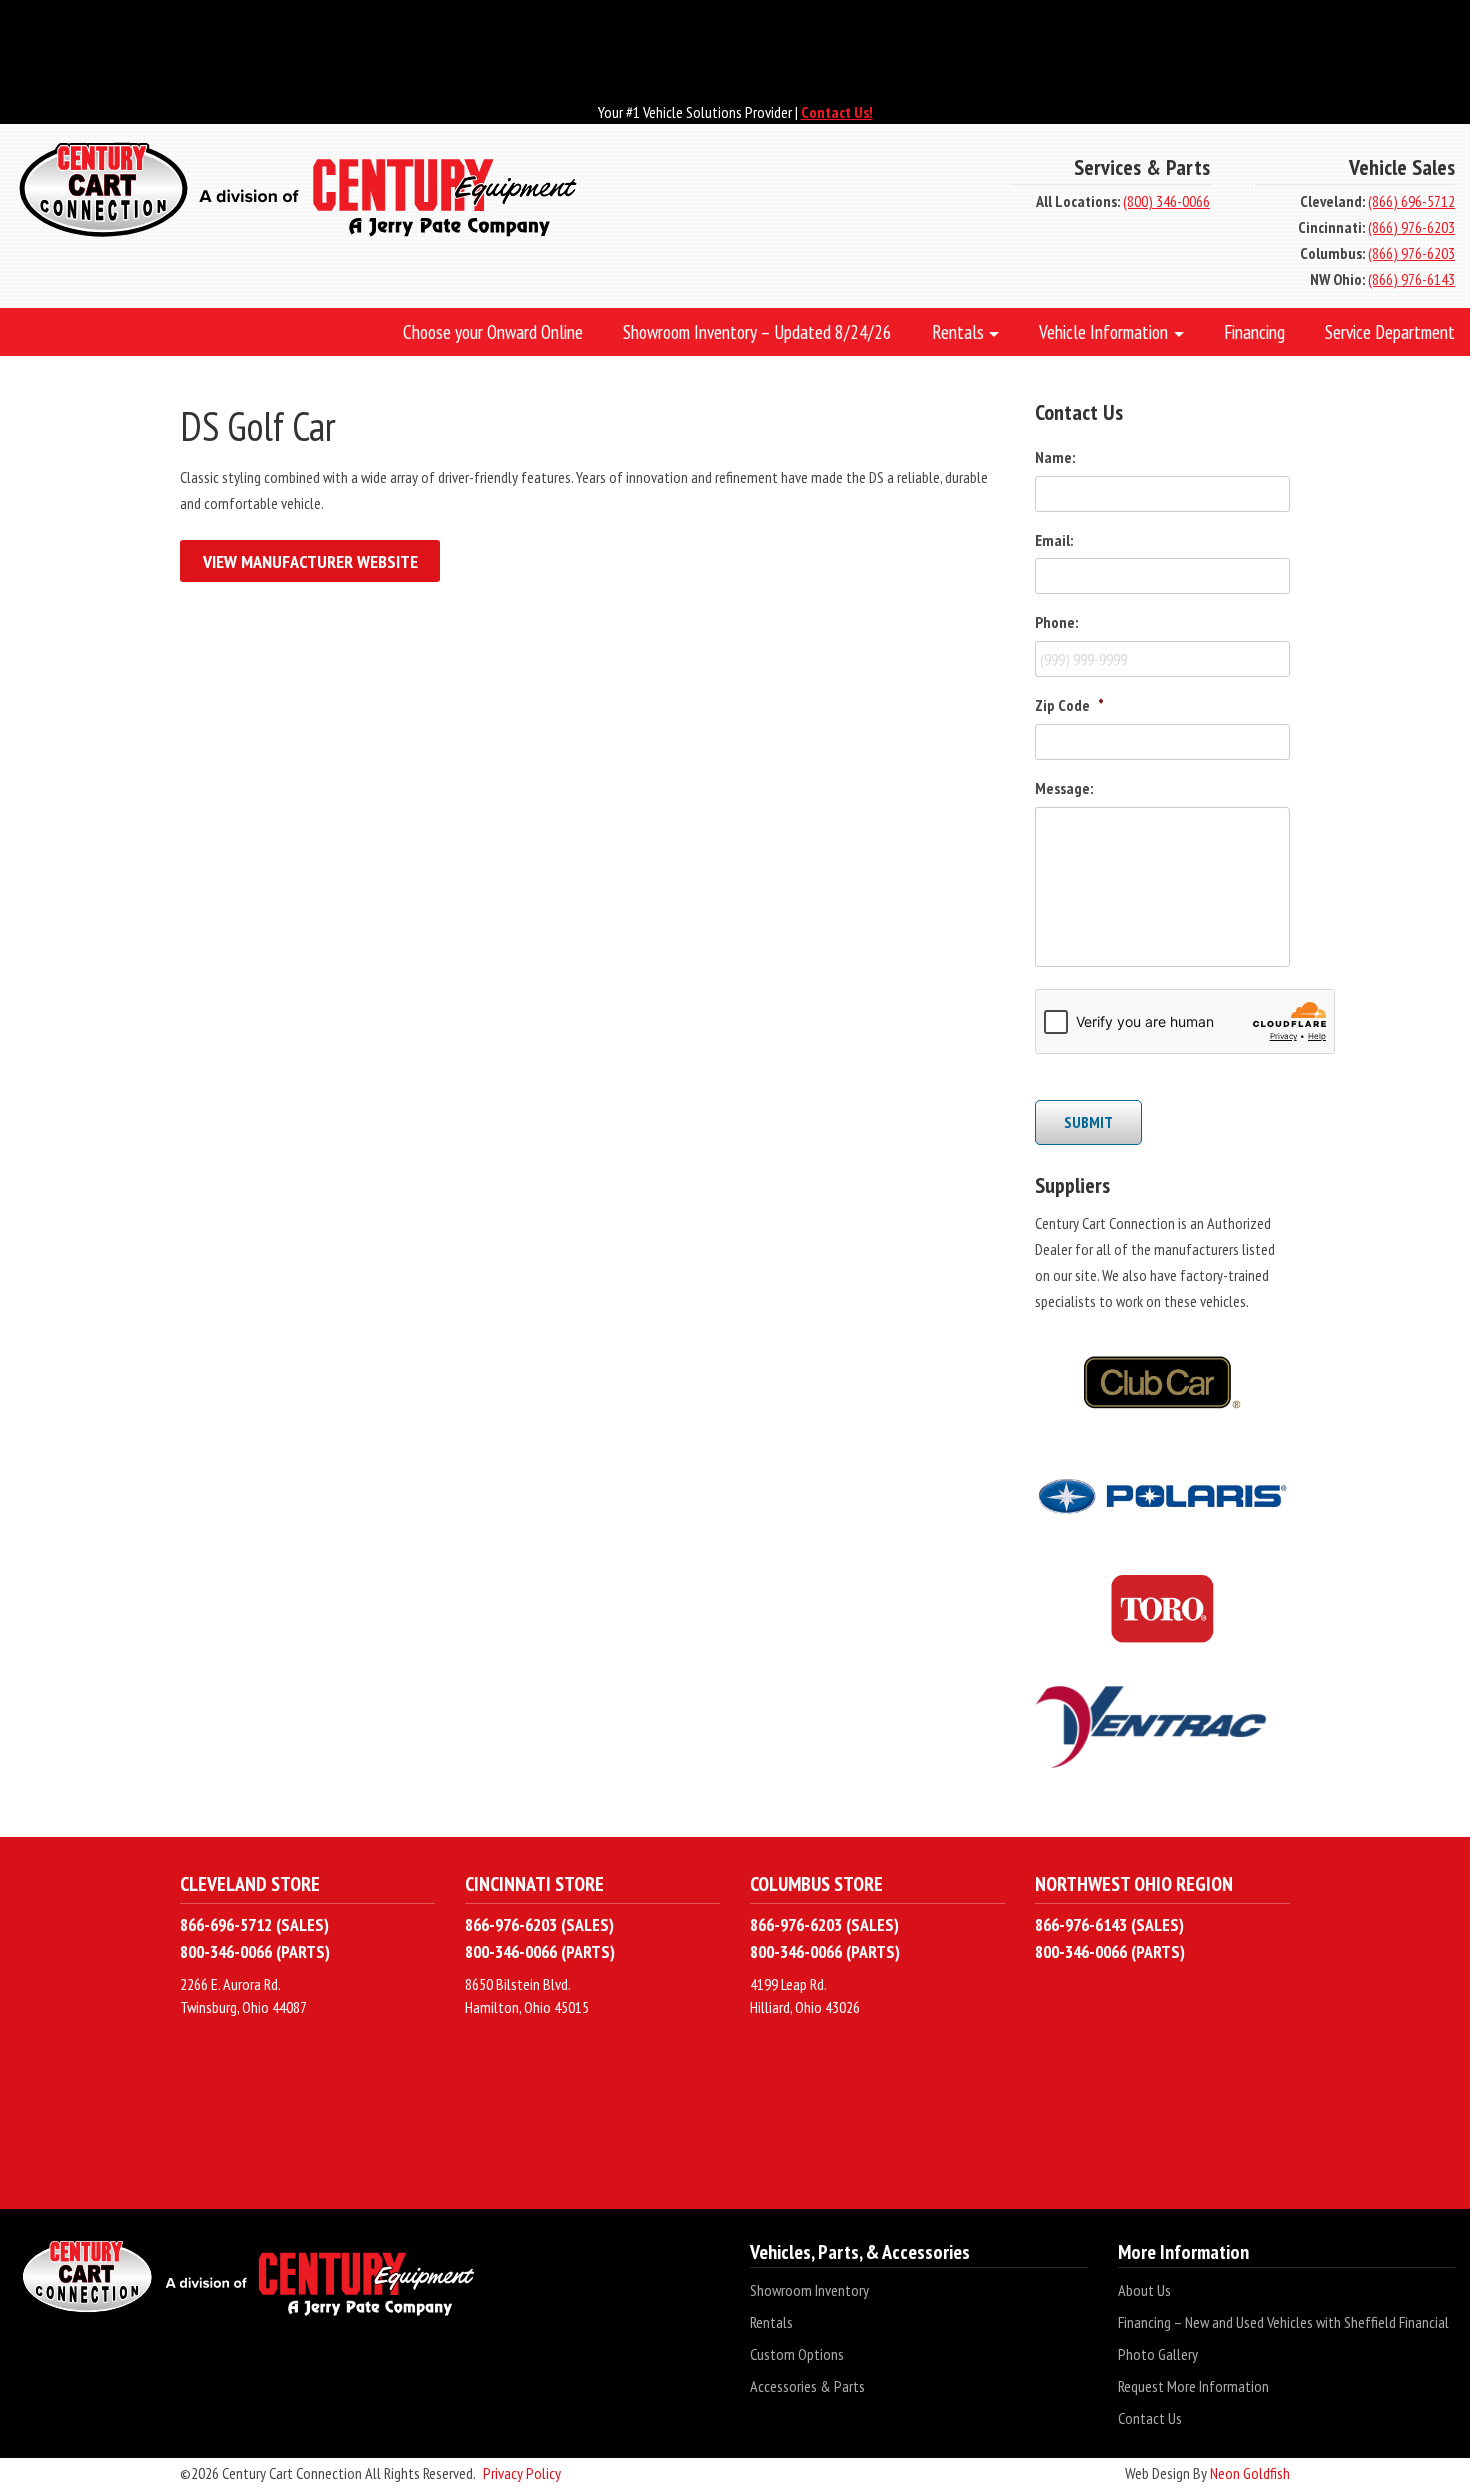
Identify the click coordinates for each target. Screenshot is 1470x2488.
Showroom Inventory (809, 2290)
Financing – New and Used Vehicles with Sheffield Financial (1283, 2322)
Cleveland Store (250, 1883)
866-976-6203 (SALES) (539, 1924)
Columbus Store (816, 1883)
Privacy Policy (522, 2473)
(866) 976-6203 (1411, 227)
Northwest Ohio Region (1134, 1883)
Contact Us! (837, 112)
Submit (1088, 1122)
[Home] (490, 192)
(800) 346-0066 (1166, 201)
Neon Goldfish (1250, 2473)
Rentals (771, 2322)
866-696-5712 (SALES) (254, 1924)
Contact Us (1150, 2418)
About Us (1144, 2290)
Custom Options (797, 2354)
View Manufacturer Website (310, 561)
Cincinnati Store (534, 1883)
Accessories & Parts (807, 2386)
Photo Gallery (1158, 2354)
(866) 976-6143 (1411, 279)
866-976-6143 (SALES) (1109, 1924)
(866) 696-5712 (1411, 201)
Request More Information (1193, 2386)
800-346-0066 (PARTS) (255, 1951)
